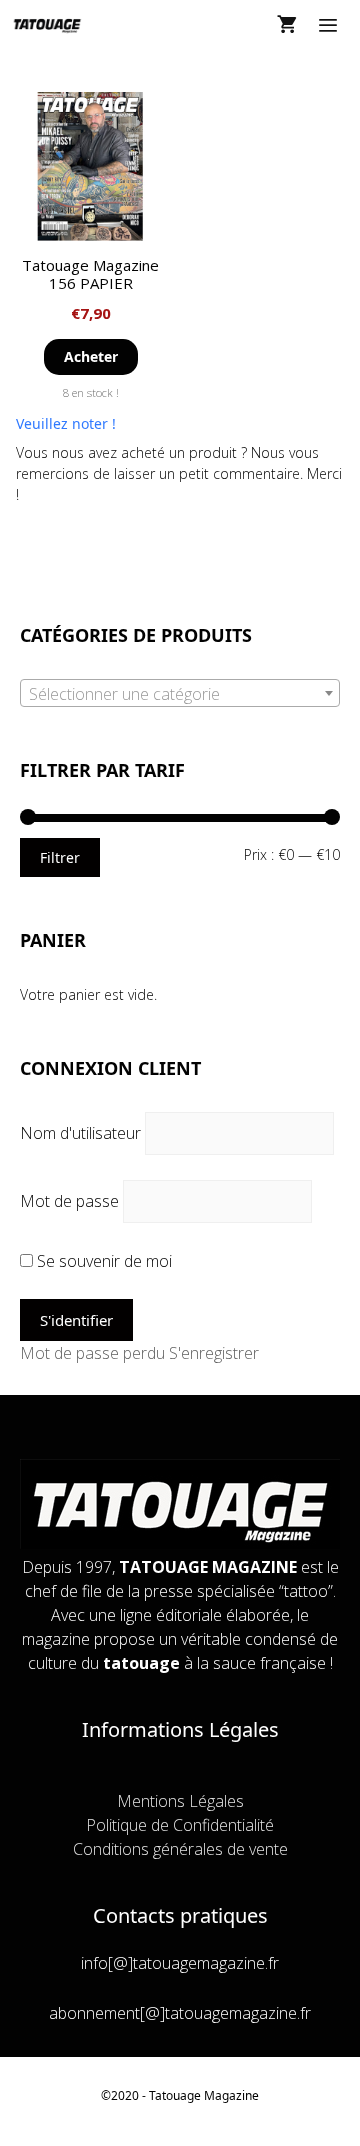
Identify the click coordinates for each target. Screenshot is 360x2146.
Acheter (91, 356)
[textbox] (180, 694)
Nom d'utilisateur (80, 1133)
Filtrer (60, 857)
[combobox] (180, 693)
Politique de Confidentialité (180, 1825)
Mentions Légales (180, 1801)
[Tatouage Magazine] (47, 25)
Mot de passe (69, 1201)
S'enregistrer (214, 1353)
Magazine (231, 2095)
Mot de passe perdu (92, 1353)
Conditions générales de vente (180, 1849)
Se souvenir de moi (102, 1261)
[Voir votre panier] (287, 25)
